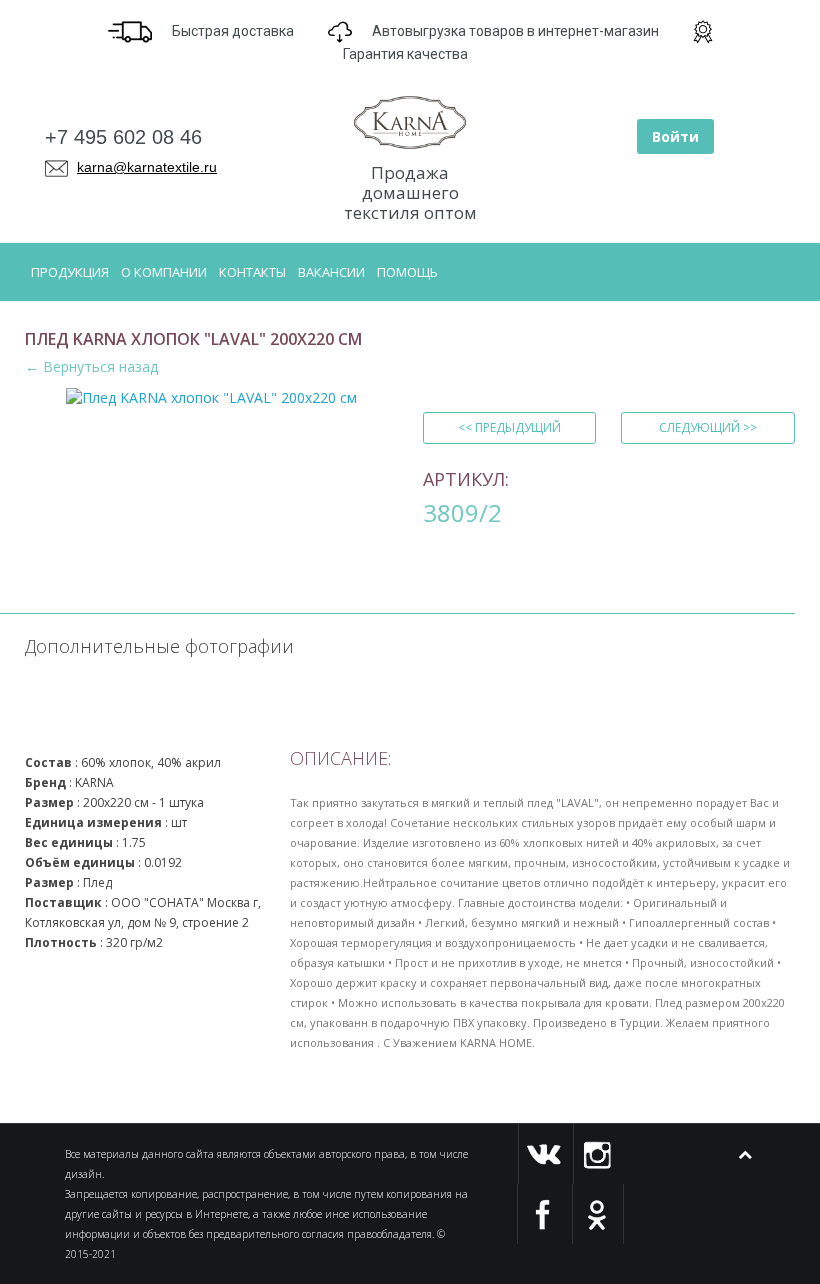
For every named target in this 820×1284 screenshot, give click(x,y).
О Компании (164, 272)
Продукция (70, 272)
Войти (675, 136)
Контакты (252, 272)
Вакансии (331, 272)
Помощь (407, 272)
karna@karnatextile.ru (147, 167)
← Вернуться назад (91, 366)
